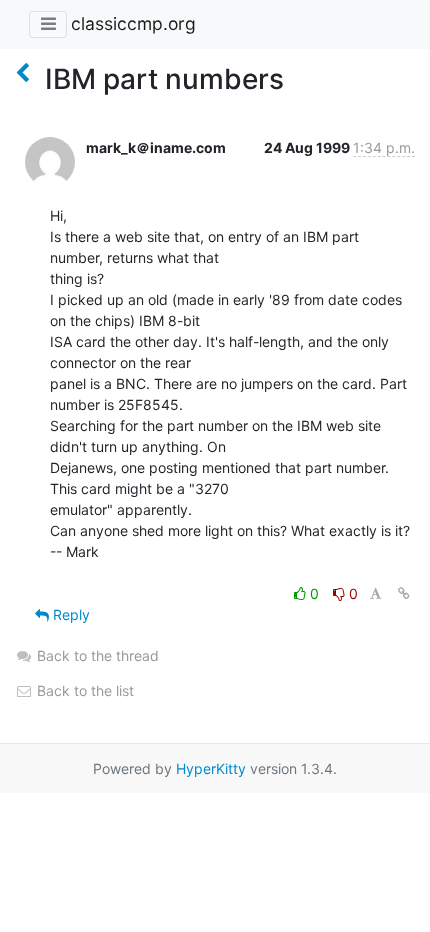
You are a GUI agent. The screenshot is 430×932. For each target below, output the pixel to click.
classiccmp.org (133, 23)
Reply (69, 614)
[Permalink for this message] (404, 593)
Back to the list (83, 690)
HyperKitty (211, 768)
